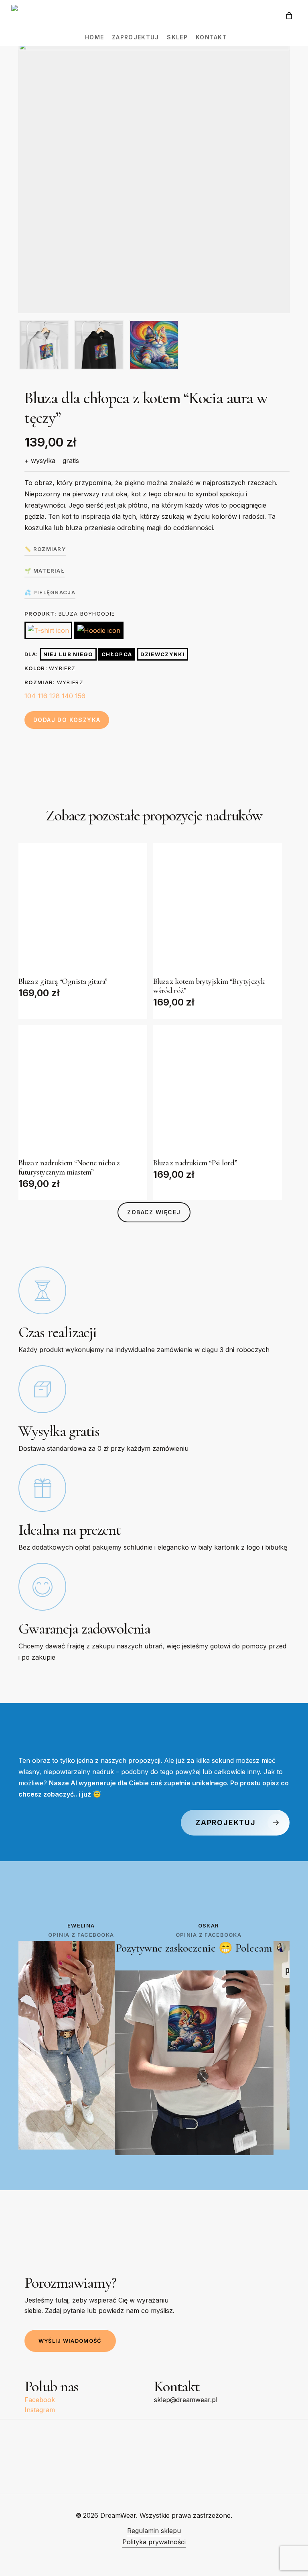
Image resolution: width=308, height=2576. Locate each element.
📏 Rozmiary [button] (45, 549)
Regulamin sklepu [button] (154, 2531)
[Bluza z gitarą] (83, 908)
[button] (154, 1212)
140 (67, 696)
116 (43, 696)
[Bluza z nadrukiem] (83, 1089)
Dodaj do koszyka (67, 720)
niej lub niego (68, 654)
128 (55, 696)
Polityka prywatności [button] (154, 2542)
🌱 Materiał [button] (45, 571)
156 (80, 696)
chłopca (117, 654)
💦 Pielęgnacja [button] (50, 592)
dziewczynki (163, 654)
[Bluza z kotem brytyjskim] (218, 908)
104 (30, 696)
